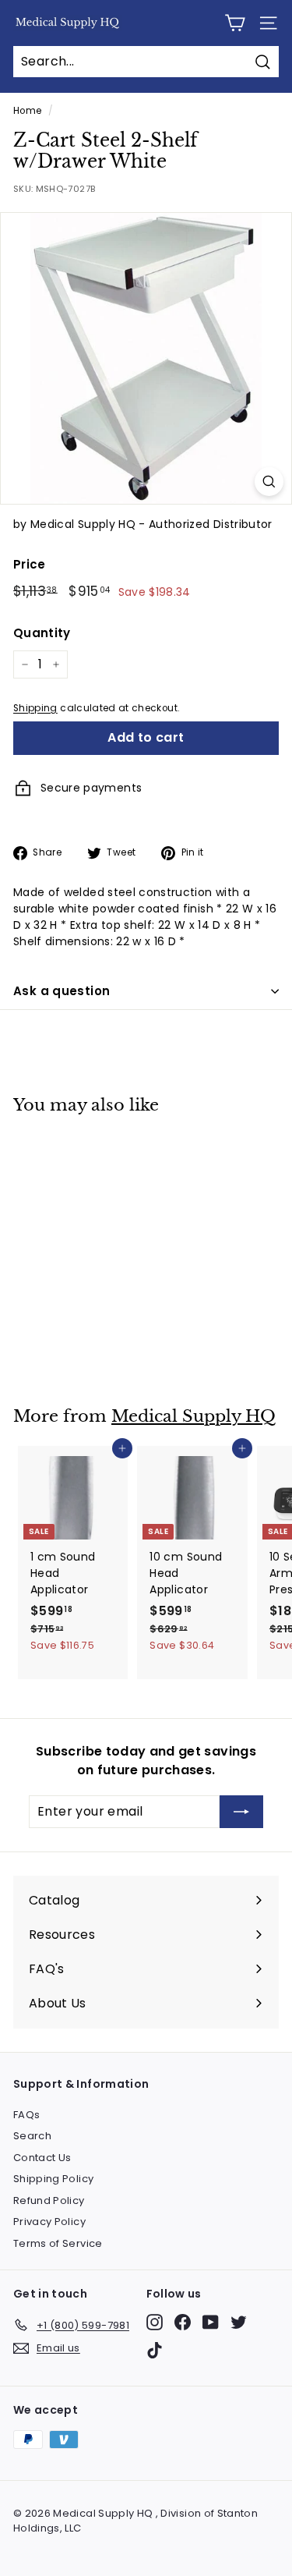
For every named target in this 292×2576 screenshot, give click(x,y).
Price (30, 564)
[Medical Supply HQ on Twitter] (239, 2322)
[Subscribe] (241, 1812)
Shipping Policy (53, 2179)
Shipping (35, 708)
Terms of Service (58, 2243)
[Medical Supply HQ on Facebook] (183, 2322)
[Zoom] (269, 482)
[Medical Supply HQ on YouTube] (211, 2322)
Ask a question (62, 991)
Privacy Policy (49, 2222)
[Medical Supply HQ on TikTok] (155, 2350)
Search (32, 2136)
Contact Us (42, 2158)
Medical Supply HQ (193, 1416)
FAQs (26, 2115)
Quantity (42, 633)
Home (27, 111)
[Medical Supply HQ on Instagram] (155, 2322)
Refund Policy (49, 2200)
